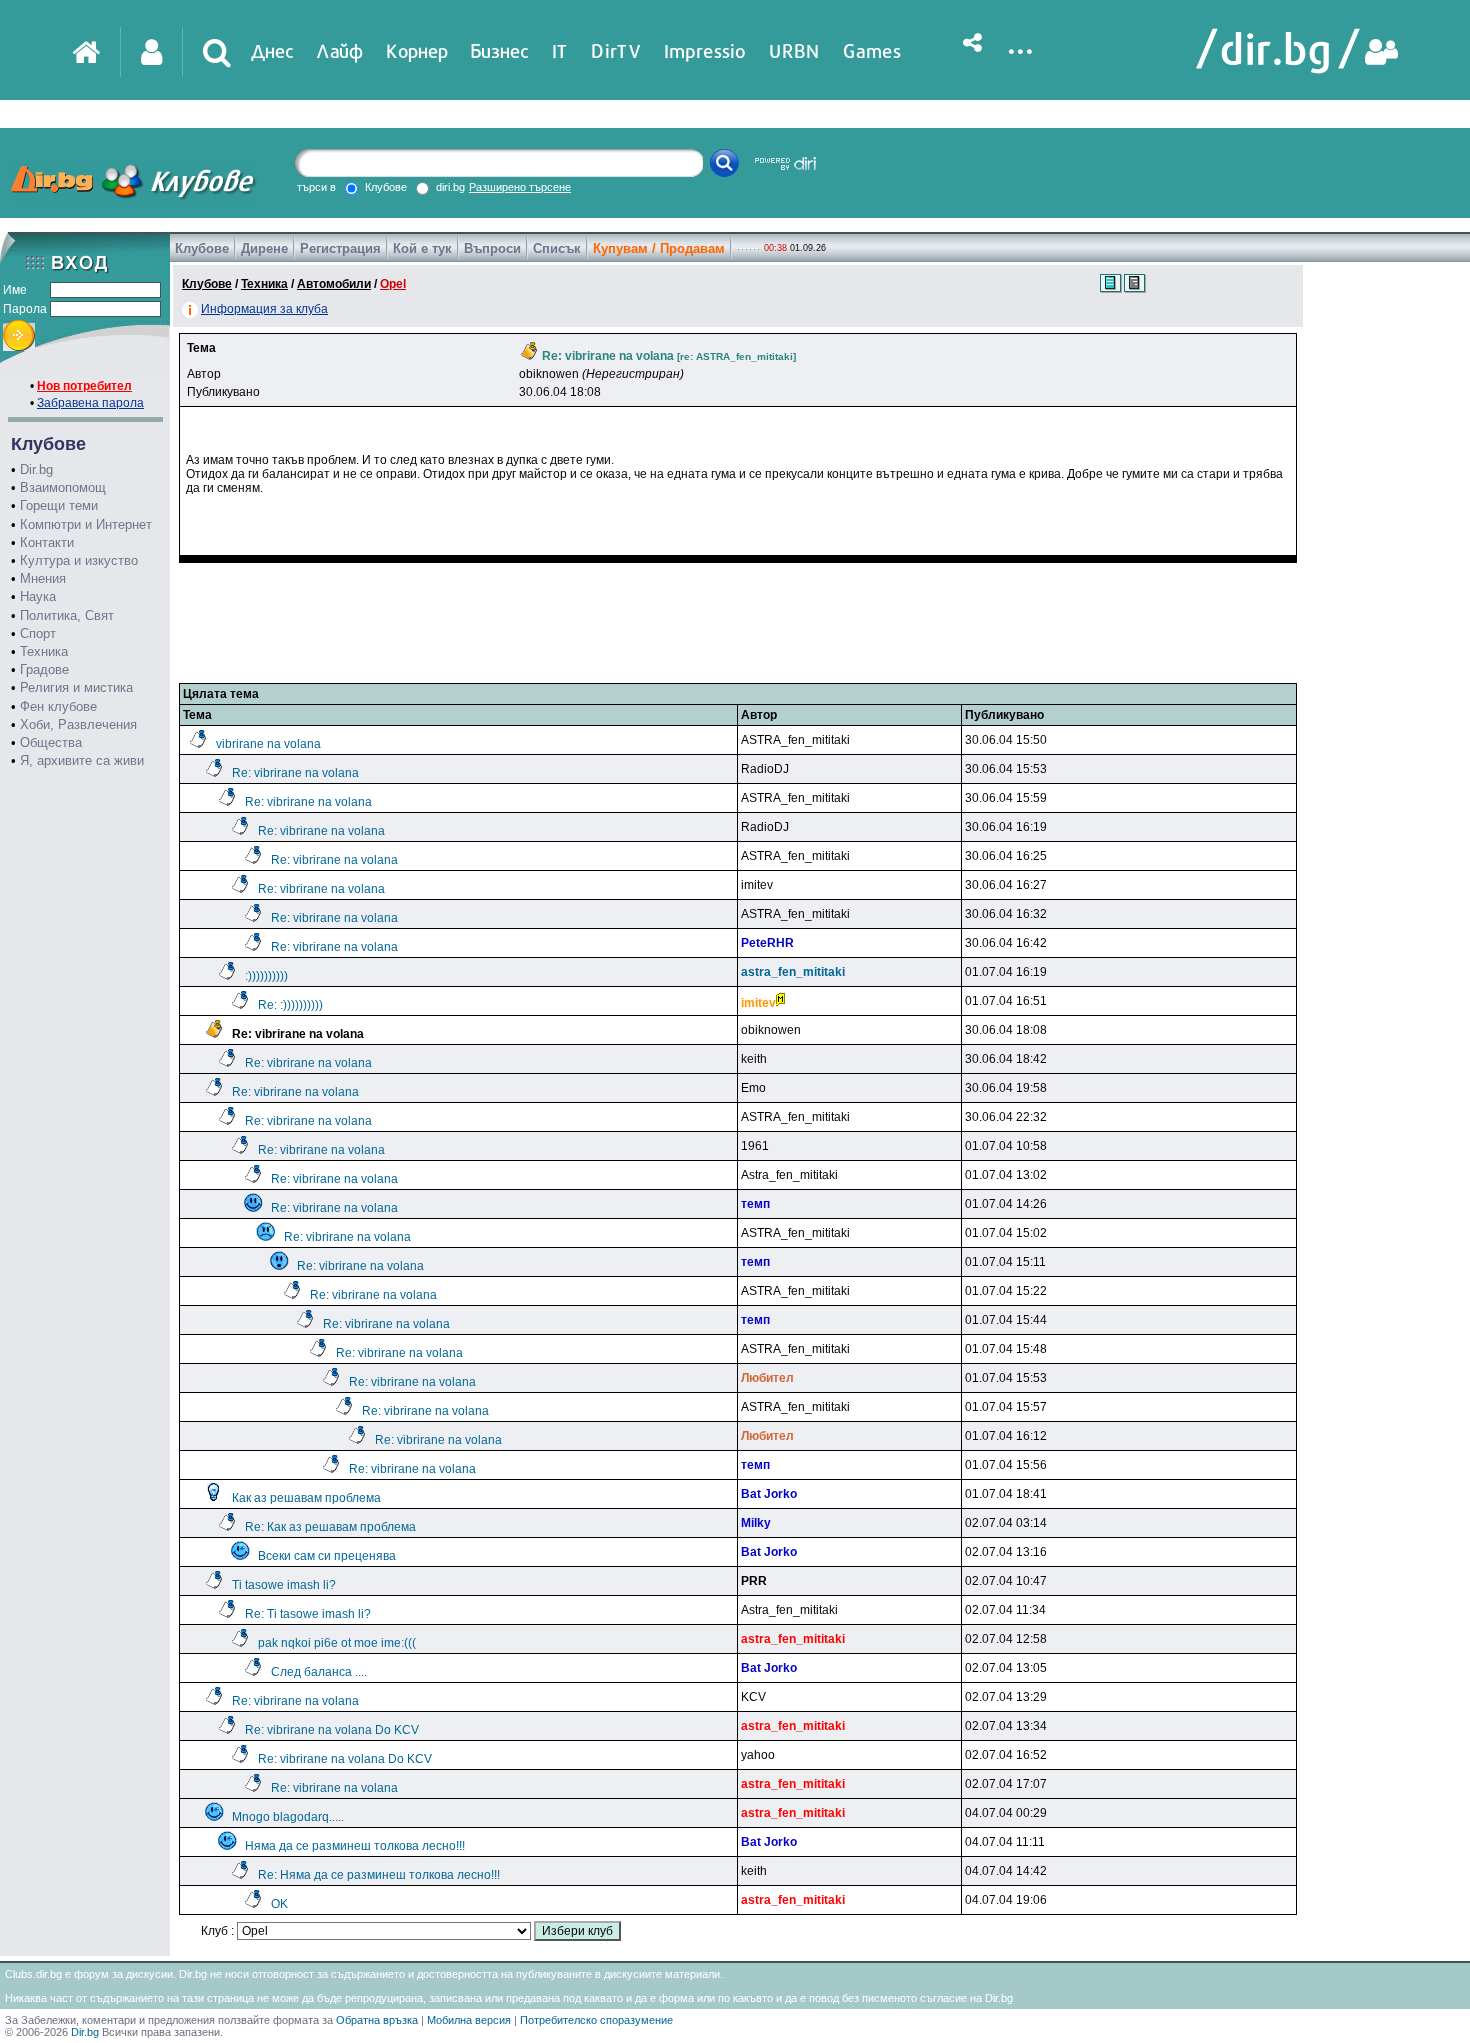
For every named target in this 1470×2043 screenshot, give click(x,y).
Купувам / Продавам (659, 248)
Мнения (43, 578)
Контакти (47, 542)
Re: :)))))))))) (290, 1005)
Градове (44, 669)
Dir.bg (36, 469)
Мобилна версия (469, 2020)
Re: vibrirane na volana (295, 773)
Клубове (202, 248)
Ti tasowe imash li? (284, 1585)
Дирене (264, 248)
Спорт (38, 633)
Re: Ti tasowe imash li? (308, 1614)
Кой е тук (422, 248)
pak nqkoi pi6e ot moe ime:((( (337, 1643)
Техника (44, 651)
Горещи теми (59, 505)
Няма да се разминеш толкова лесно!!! (355, 1846)
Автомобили (334, 284)
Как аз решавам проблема (306, 1498)
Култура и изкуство (79, 560)
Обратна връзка (377, 2020)
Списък (557, 248)
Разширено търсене (520, 187)
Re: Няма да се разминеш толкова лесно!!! (379, 1875)
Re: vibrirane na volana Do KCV (332, 1730)
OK (279, 1904)
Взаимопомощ (63, 487)
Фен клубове (58, 706)
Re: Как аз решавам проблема (330, 1527)
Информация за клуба (264, 309)
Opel (393, 284)
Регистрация (340, 248)
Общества (51, 742)
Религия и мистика (76, 687)
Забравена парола (90, 403)
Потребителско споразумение (596, 2020)
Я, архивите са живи (82, 760)
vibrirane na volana (268, 744)
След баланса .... (319, 1672)
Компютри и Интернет (86, 524)
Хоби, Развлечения (78, 724)
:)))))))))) (266, 976)
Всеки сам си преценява (327, 1556)
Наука (38, 596)
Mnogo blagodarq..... (288, 1817)
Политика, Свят (67, 615)
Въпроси (492, 248)
